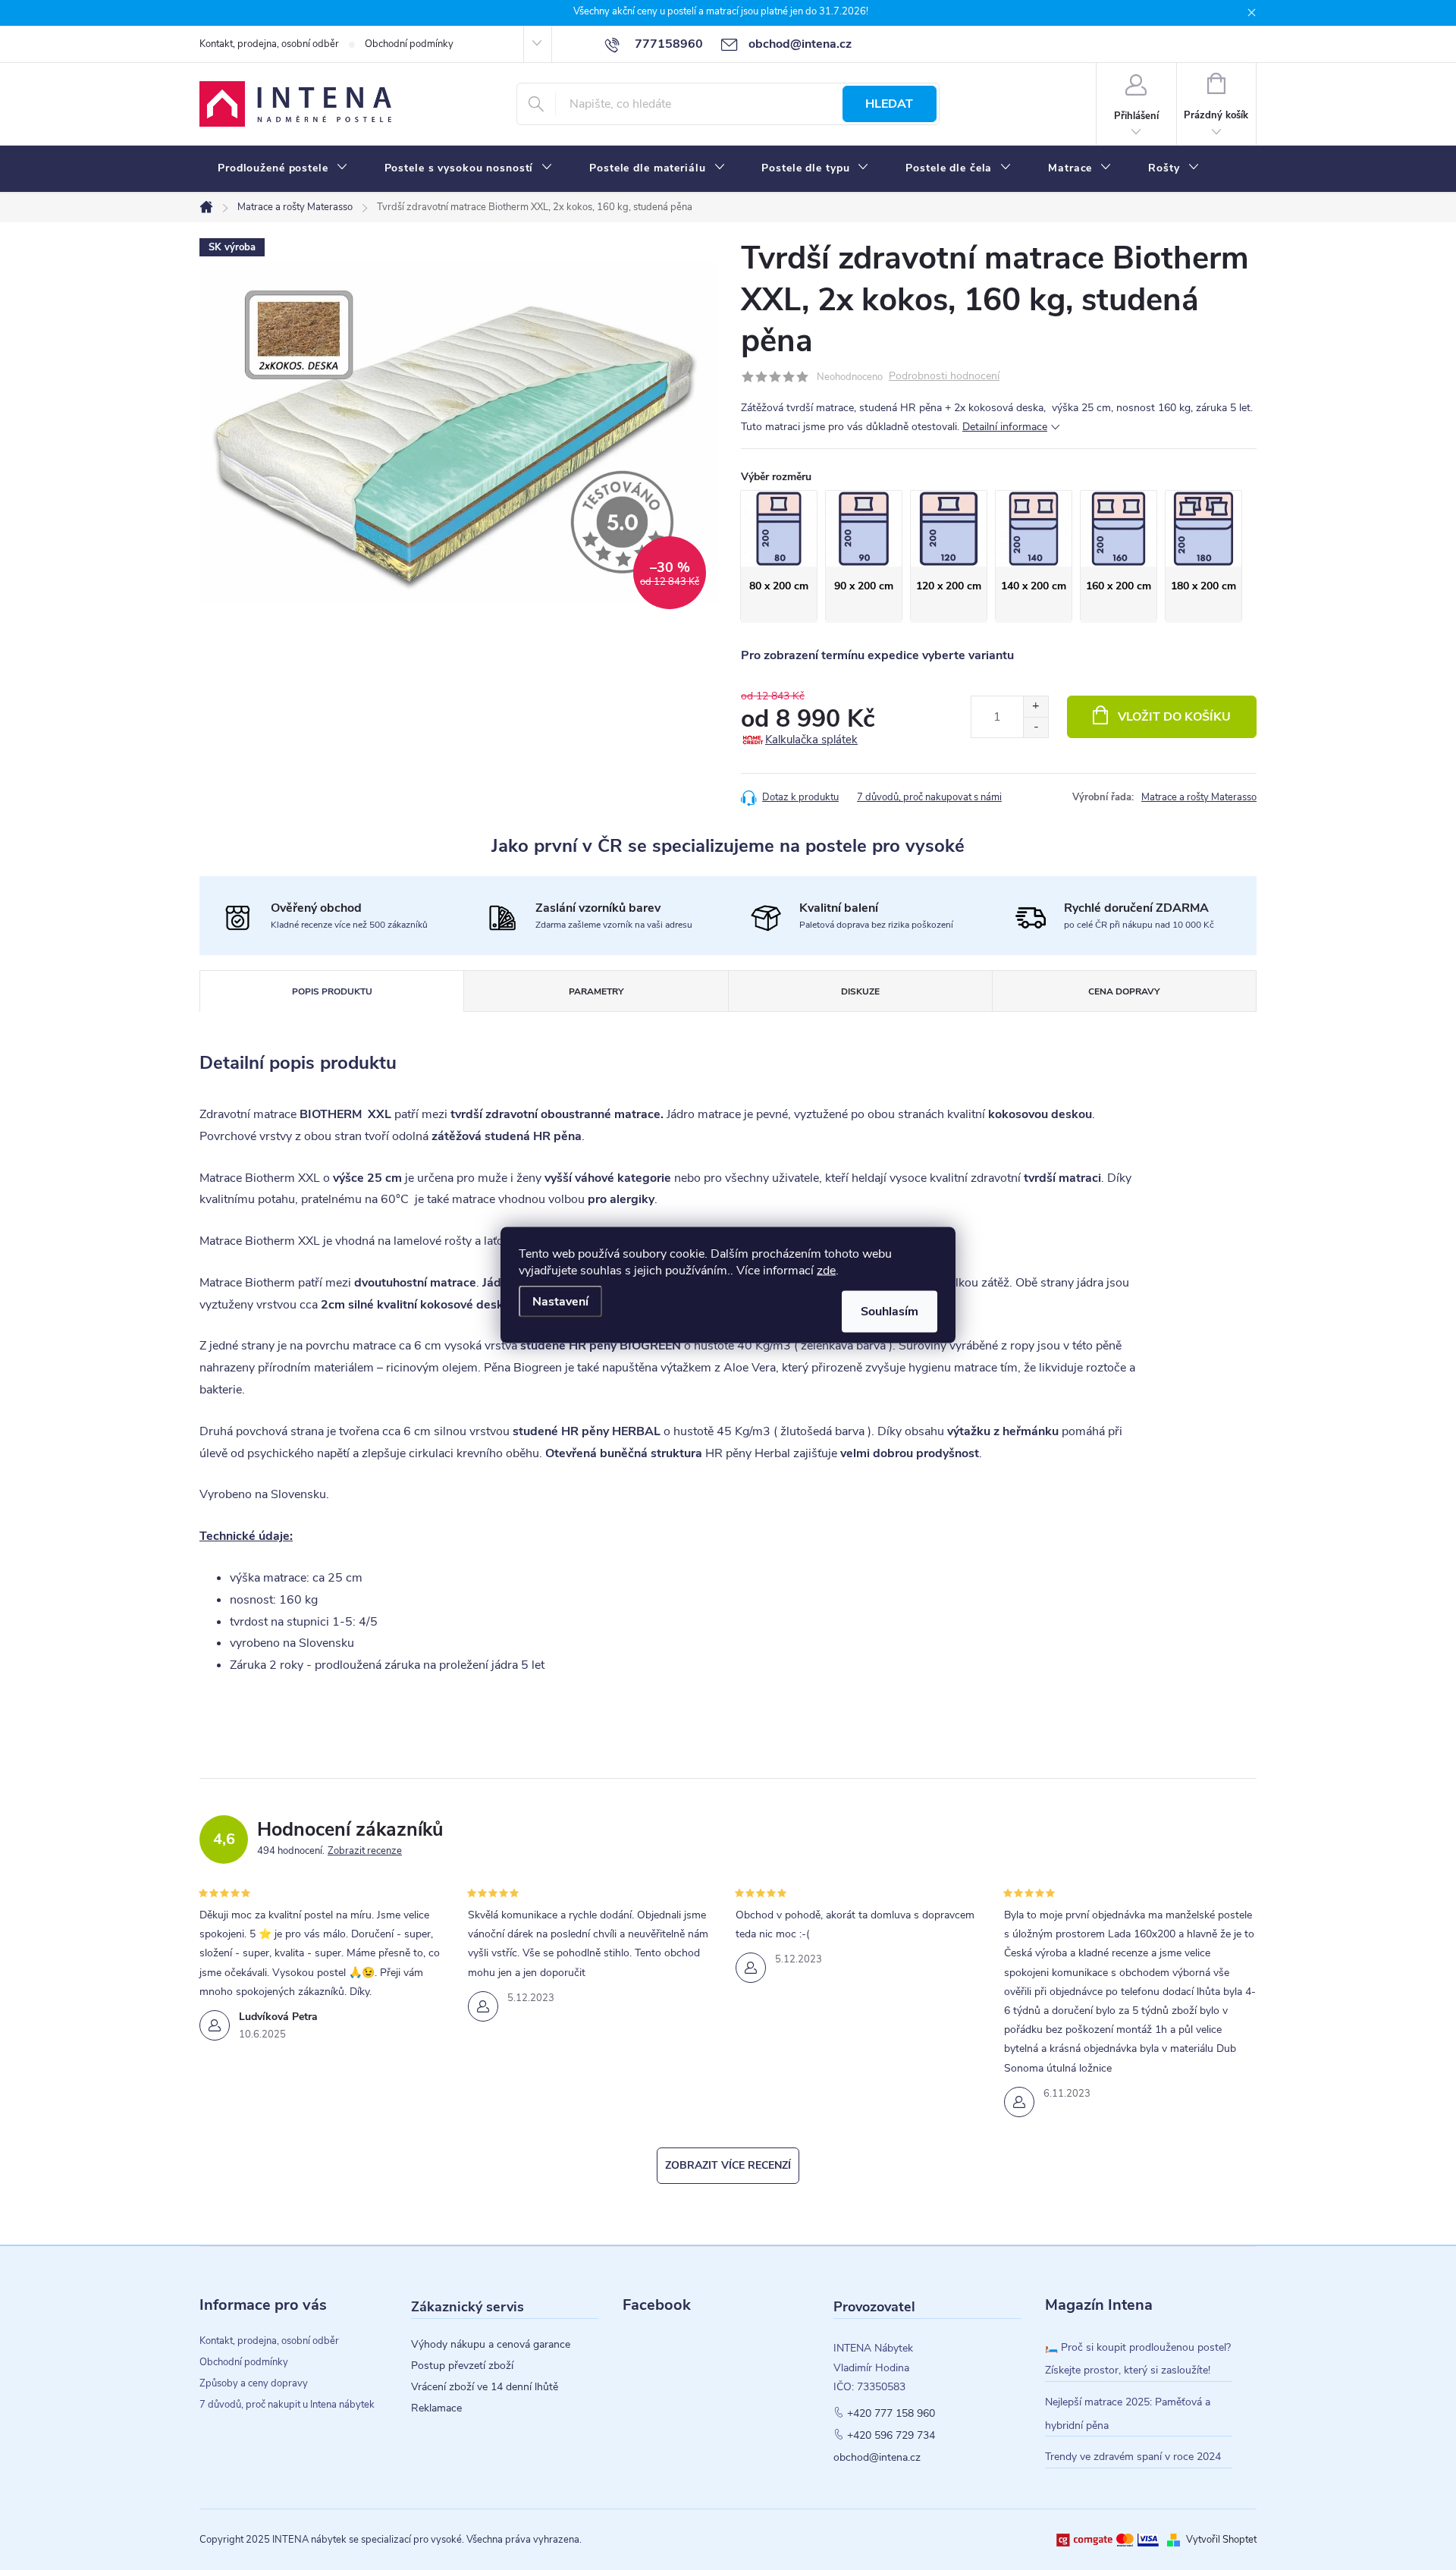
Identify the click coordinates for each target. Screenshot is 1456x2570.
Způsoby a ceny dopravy (254, 2383)
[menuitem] (283, 168)
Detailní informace (1005, 427)
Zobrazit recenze (365, 1851)
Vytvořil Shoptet (1221, 2540)
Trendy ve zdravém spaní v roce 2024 (1133, 2457)
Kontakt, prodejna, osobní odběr (269, 44)
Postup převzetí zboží (462, 2366)
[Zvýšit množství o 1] (1036, 707)
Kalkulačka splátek (811, 740)
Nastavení (560, 1302)
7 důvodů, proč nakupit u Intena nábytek (287, 2405)
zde (826, 1271)
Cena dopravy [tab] (1124, 991)
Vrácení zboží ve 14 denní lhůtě (485, 2387)
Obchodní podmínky (409, 44)
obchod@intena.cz (877, 2458)
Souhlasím (890, 1312)
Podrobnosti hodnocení (944, 377)
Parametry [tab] (596, 991)
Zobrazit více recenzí (728, 2165)
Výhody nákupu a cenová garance (491, 2345)
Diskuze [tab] (860, 991)
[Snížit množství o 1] (1036, 727)
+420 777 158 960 (891, 2414)
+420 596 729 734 (891, 2436)
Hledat (889, 104)
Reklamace (436, 2408)
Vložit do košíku (1174, 717)
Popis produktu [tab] (332, 991)
